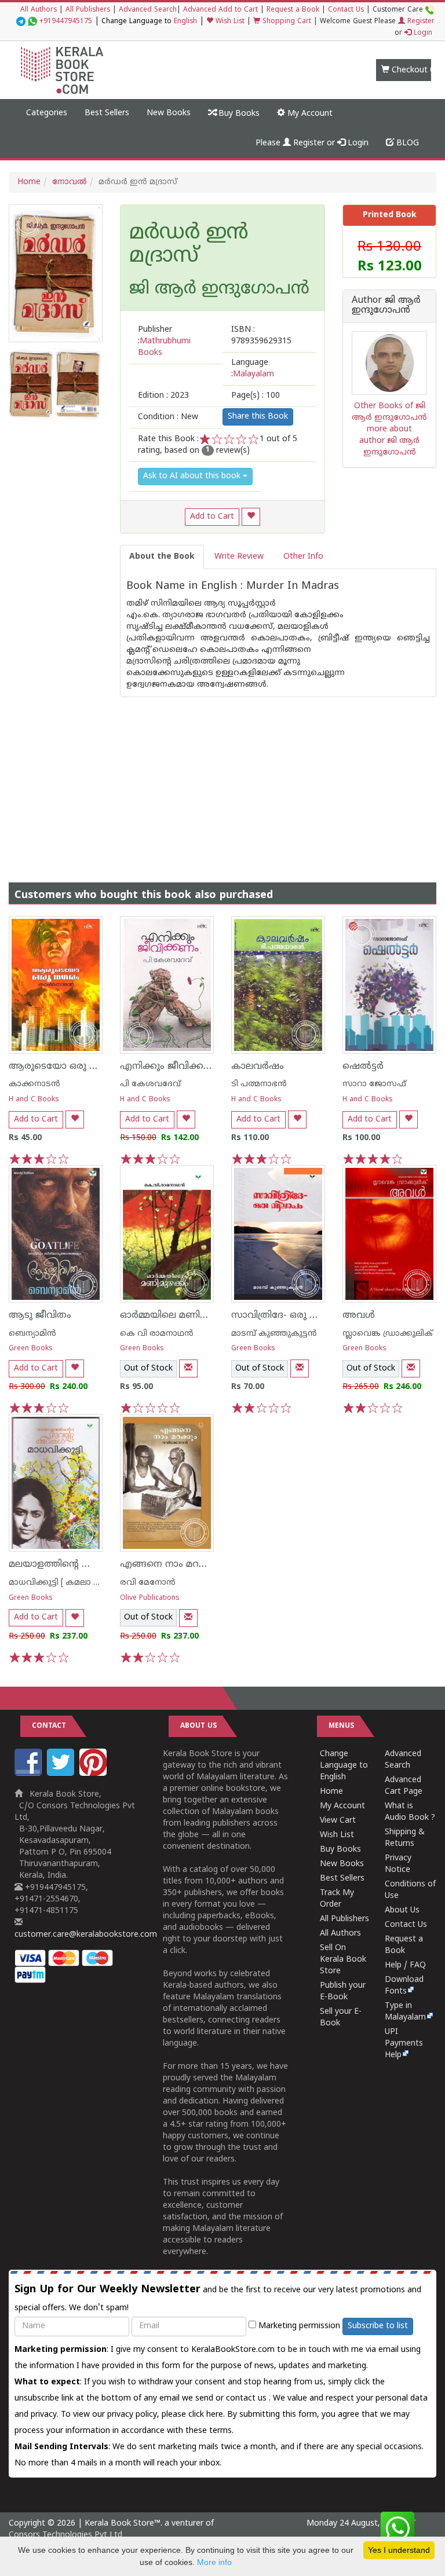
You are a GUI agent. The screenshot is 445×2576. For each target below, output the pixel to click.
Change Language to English (344, 1766)
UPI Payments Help (404, 2044)
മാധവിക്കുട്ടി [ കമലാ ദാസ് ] (63, 1583)
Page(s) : (256, 396)
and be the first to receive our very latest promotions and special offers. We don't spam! (218, 2298)
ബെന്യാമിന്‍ (32, 1334)
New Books (169, 113)
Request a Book (293, 10)
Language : (253, 369)
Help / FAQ (405, 1965)
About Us (402, 1910)
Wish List (229, 22)
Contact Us (346, 10)
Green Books (31, 1349)
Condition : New (168, 417)
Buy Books (238, 114)
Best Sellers (107, 113)
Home (29, 182)
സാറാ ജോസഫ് (374, 1084)
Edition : (163, 396)
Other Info (303, 557)
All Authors (39, 10)
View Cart (338, 1821)
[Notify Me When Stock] (188, 1368)
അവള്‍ (359, 1316)
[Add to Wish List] (251, 517)
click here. (208, 2415)
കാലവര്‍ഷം (258, 1067)
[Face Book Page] (30, 1774)
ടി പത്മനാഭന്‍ (259, 1084)
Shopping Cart (286, 22)
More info (214, 2562)
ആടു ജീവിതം (40, 1316)
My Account (309, 114)
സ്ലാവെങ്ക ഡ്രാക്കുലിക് (388, 1334)
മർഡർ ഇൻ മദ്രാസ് (189, 245)
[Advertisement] (222, 778)
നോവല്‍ (70, 182)
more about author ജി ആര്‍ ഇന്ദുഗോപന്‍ (389, 441)
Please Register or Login (312, 143)
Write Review (239, 557)
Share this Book (258, 417)
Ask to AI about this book (193, 476)
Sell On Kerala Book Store (343, 1960)
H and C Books (34, 1100)
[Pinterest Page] (94, 1774)
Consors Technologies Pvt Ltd (65, 2535)
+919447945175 (66, 22)
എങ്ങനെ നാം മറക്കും (170, 1564)
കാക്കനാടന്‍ (34, 1084)
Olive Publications (150, 1598)
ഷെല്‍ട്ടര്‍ (363, 1067)
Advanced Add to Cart (220, 10)
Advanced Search (148, 10)
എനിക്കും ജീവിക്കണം (170, 1067)
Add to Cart (212, 517)
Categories (47, 113)
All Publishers (88, 10)
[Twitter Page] (62, 1774)
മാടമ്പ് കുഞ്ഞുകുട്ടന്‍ (274, 1334)
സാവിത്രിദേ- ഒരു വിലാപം (288, 1316)
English (185, 22)
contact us (247, 2399)
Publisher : (164, 341)
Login (422, 33)
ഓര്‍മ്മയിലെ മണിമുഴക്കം (177, 1316)
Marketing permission (298, 2326)
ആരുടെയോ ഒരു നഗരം (63, 1067)
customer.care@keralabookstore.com (86, 1935)
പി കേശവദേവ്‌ (150, 1084)
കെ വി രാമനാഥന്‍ (157, 1334)
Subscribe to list (378, 2326)
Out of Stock (148, 1368)
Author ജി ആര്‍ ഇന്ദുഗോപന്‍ (386, 306)
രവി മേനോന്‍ (148, 1583)
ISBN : (261, 336)
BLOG (406, 143)
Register (420, 22)
